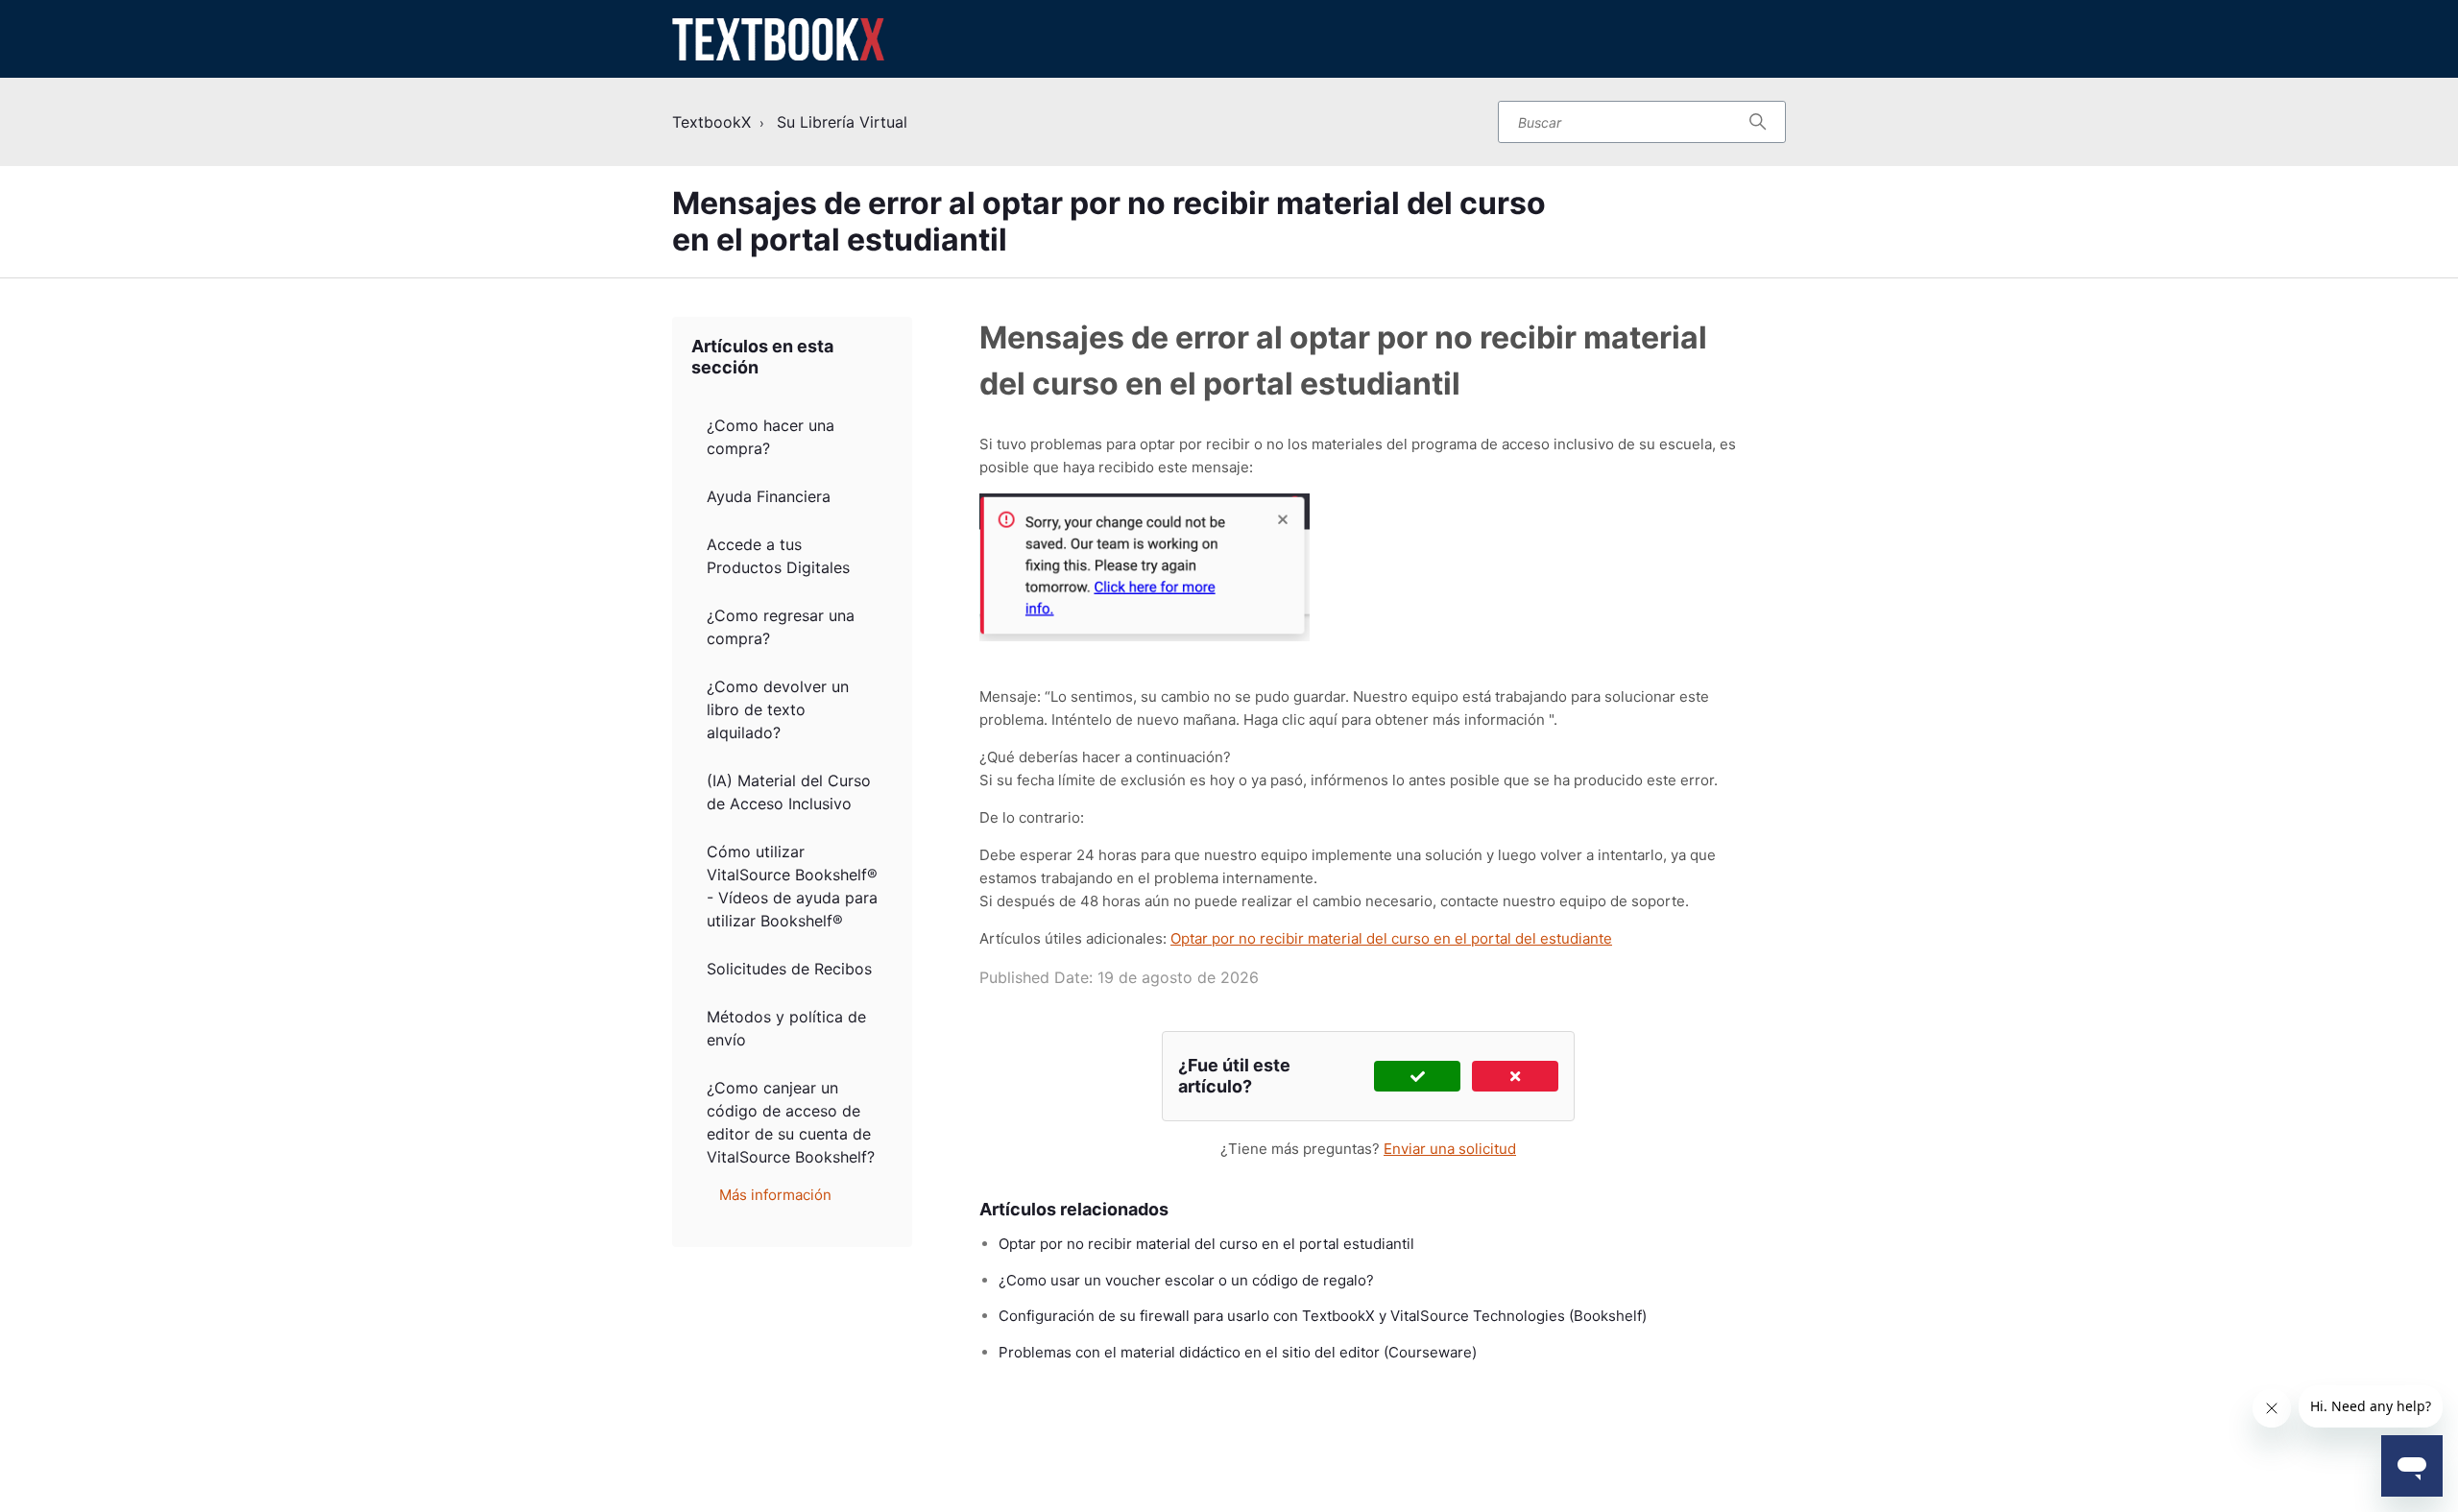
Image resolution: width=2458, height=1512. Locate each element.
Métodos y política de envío (786, 1028)
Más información (775, 1195)
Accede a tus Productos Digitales (778, 556)
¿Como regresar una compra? (781, 627)
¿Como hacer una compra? (771, 437)
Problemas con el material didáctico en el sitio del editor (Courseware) (1238, 1352)
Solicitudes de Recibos (789, 969)
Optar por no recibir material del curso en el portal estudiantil (1206, 1244)
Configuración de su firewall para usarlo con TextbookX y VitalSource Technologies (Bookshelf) (1323, 1316)
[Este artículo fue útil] (1417, 1076)
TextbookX (711, 122)
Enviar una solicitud (1450, 1149)
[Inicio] (778, 39)
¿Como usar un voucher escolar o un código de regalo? (1186, 1280)
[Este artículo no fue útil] (1515, 1076)
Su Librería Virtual (842, 122)
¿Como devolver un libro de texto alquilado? (778, 709)
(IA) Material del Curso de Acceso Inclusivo (789, 792)
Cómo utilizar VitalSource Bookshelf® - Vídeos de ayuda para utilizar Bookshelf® (792, 886)
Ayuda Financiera (769, 496)
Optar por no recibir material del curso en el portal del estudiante (1391, 938)
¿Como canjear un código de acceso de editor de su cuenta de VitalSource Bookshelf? (791, 1122)
